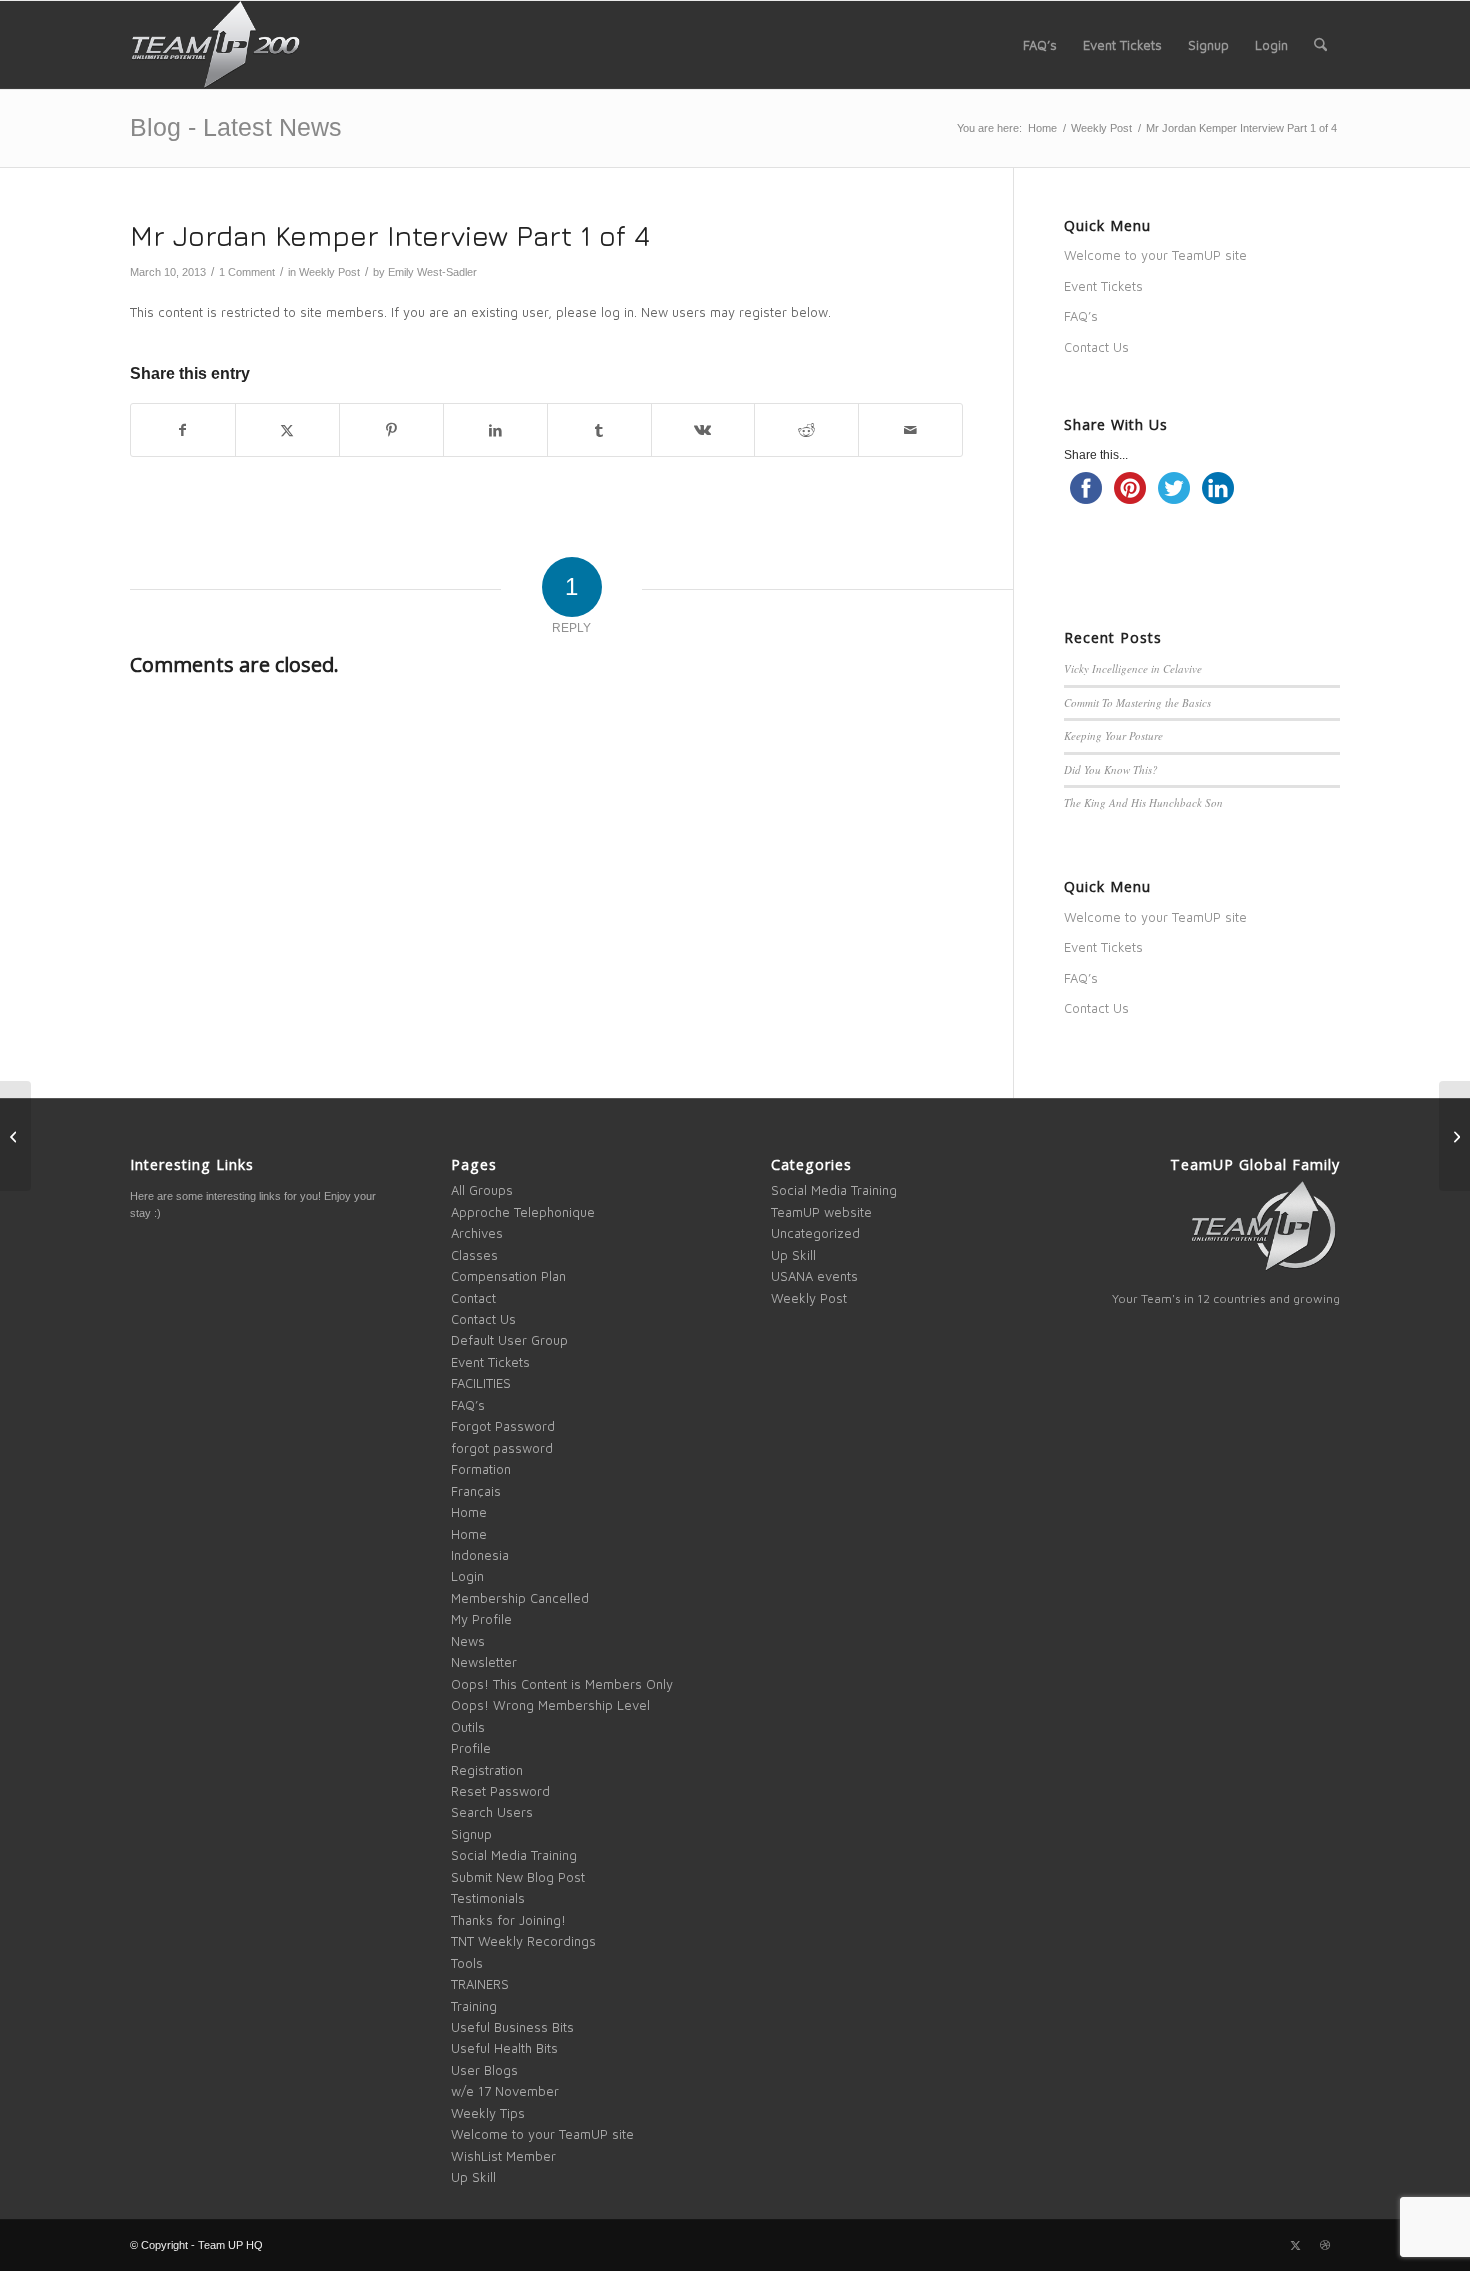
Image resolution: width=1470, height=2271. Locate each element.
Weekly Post (329, 272)
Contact (473, 1298)
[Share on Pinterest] (391, 430)
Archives (477, 1233)
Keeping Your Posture (1113, 735)
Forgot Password (503, 1426)
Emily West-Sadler (432, 272)
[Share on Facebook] (183, 430)
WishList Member (503, 2156)
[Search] (1320, 45)
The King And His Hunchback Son (1143, 802)
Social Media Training (514, 1855)
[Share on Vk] (703, 430)
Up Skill (473, 2177)
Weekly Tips (488, 2113)
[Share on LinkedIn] (495, 430)
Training (474, 2006)
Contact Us (1096, 347)
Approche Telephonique (523, 1212)
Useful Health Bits (504, 2048)
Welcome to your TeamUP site (1155, 255)
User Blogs (484, 2070)
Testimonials (488, 1898)
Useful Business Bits (512, 2027)
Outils (468, 1727)
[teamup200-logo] (215, 45)
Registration (487, 1770)
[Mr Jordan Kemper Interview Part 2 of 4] (1454, 1136)
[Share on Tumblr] (599, 430)
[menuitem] (1040, 45)
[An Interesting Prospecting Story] (15, 1136)
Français (476, 1491)
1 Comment (247, 272)
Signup (471, 1834)
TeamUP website (821, 1212)
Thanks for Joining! (508, 1920)
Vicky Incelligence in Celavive (1133, 668)
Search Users (492, 1812)
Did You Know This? (1111, 769)
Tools (467, 1963)
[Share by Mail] (910, 430)
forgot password (502, 1448)
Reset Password (500, 1791)
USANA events (814, 1276)
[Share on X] (287, 430)
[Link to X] (1295, 2245)
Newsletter (484, 1662)
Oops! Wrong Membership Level (550, 1705)
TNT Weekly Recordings (523, 1941)
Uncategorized (815, 1233)
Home (469, 1512)
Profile (471, 1748)
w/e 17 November (505, 2091)
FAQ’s (1081, 316)
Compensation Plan (508, 1276)
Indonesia (480, 1555)
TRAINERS (480, 1984)
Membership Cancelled (520, 1598)
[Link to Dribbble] (1325, 2245)
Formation (481, 1469)
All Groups (482, 1190)
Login (467, 1576)
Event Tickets (1103, 286)
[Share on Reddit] (806, 430)
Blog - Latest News (236, 127)
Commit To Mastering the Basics (1137, 702)
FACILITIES (481, 1383)
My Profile (481, 1619)
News (468, 1641)
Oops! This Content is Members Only (562, 1684)
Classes (474, 1255)
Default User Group (509, 1340)
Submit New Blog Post (518, 1877)
